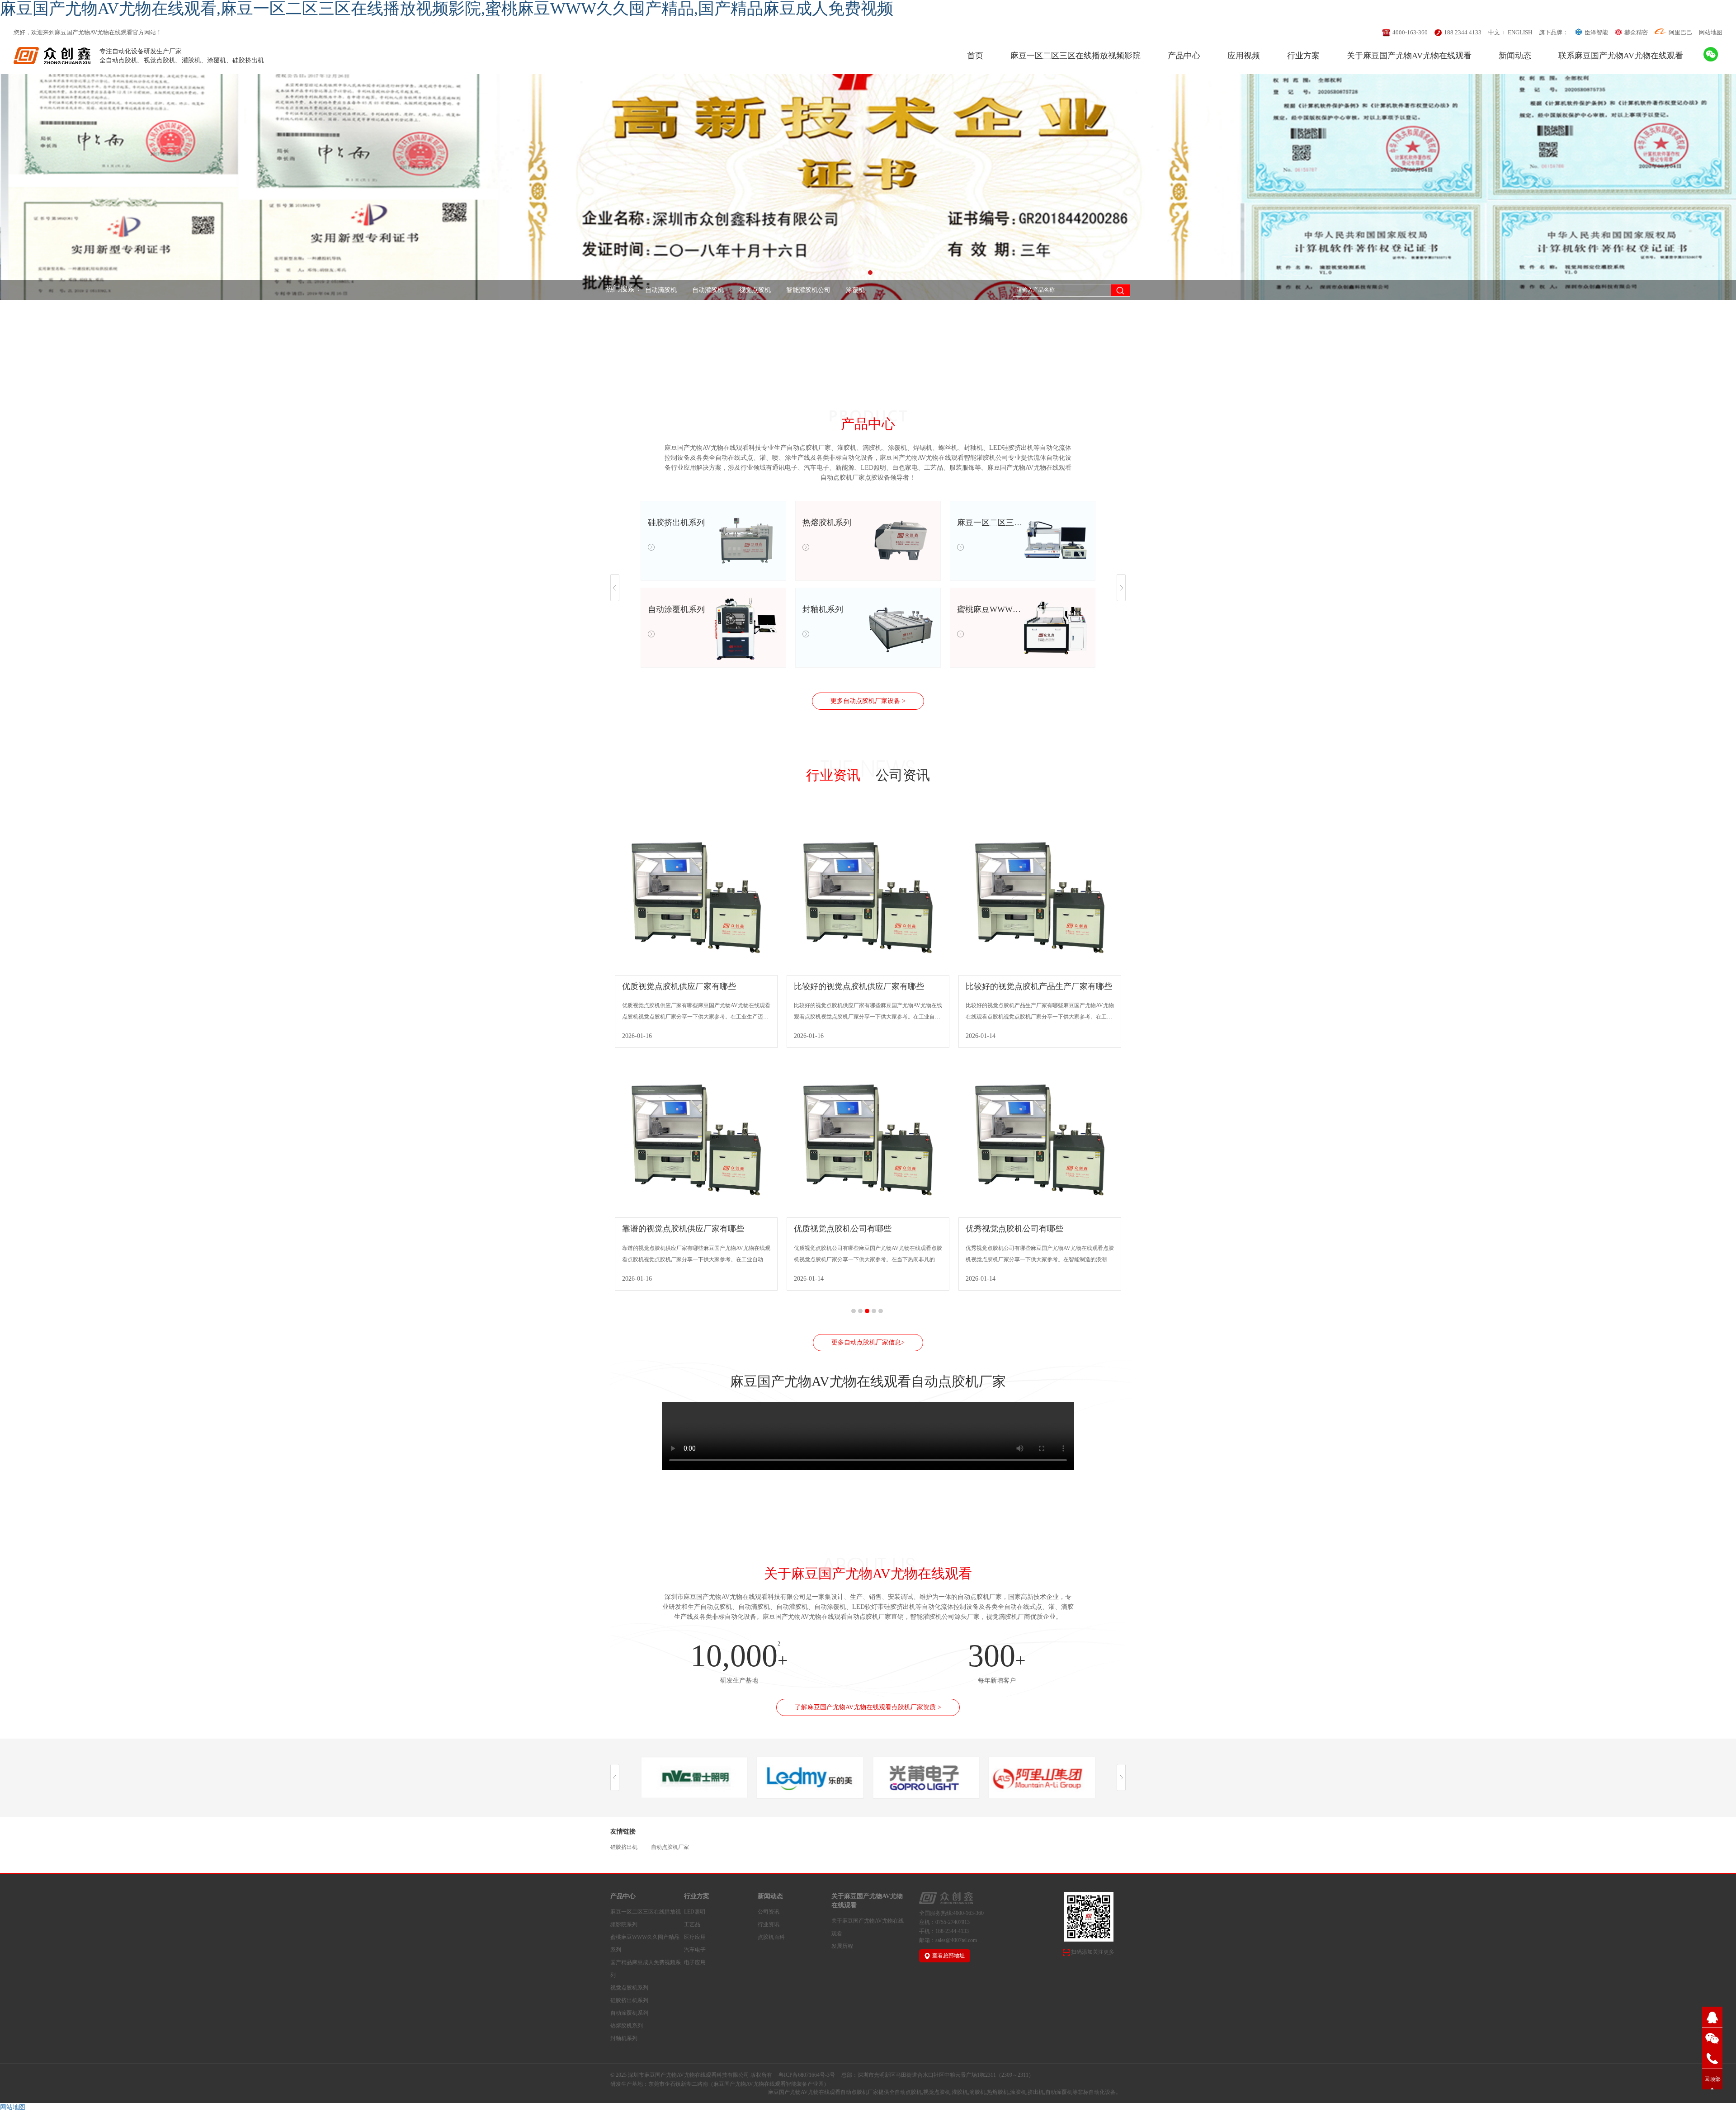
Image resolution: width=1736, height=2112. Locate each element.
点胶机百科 (771, 1937)
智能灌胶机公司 (743, 290)
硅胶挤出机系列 (629, 2000)
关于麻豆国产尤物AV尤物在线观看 (1409, 56)
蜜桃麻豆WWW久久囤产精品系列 (645, 1943)
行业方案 (1303, 56)
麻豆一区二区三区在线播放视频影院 (1076, 56)
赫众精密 (1636, 32)
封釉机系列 (624, 2038)
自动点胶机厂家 (837, 290)
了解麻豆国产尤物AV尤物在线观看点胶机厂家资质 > (868, 1707)
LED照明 (695, 1912)
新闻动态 (1515, 56)
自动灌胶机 (643, 290)
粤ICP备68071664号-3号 (807, 2075)
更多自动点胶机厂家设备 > (868, 701)
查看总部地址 (948, 1956)
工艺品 (692, 1924)
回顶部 (1712, 2079)
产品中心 (1184, 56)
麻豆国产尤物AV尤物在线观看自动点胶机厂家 (823, 2092)
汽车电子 (695, 1950)
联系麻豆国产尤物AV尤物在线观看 (1621, 56)
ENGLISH (1520, 32)
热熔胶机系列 (627, 2026)
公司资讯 (903, 775)
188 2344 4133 (1463, 32)
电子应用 (695, 1962)
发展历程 (842, 1946)
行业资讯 (833, 775)
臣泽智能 (1596, 32)
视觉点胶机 (690, 290)
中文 (1494, 32)
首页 (975, 56)
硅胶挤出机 (624, 1847)
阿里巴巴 (1680, 32)
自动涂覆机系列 (629, 2013)
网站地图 (1711, 32)
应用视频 (1244, 56)
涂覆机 (790, 290)
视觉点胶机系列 (629, 1988)
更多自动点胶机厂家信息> (868, 1342)
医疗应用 (695, 1937)
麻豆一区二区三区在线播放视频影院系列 (646, 1918)
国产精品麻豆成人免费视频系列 (646, 1969)
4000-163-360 (1410, 32)
